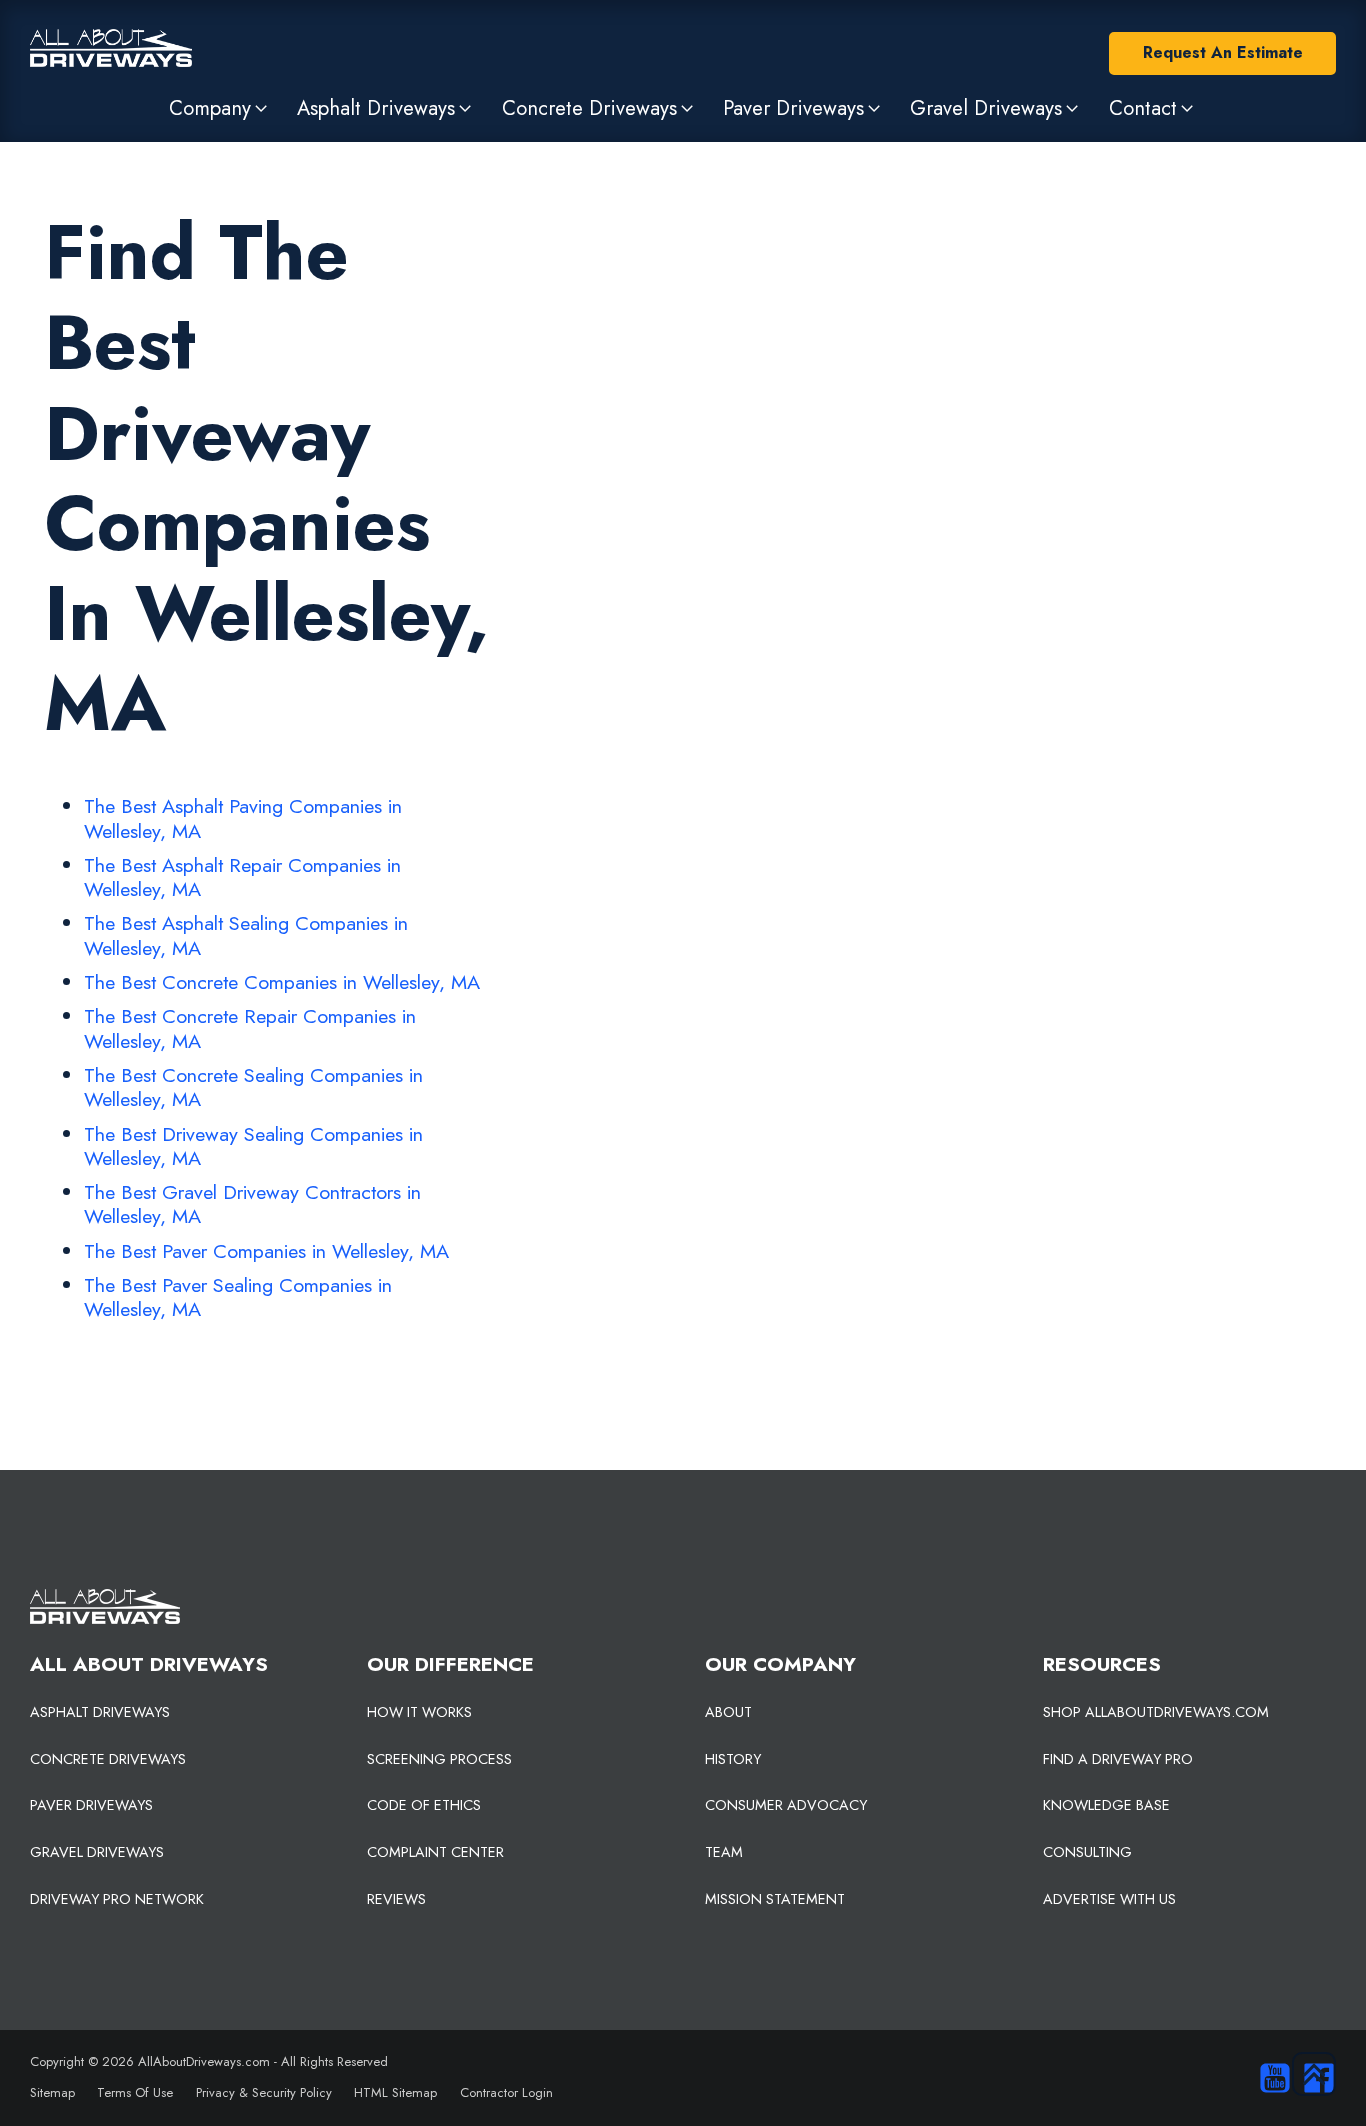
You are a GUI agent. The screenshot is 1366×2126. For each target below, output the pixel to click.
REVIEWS (396, 1899)
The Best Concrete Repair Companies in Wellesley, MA (250, 1028)
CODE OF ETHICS (424, 1805)
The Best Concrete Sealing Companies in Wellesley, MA (253, 1087)
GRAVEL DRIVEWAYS (97, 1852)
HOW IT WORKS (419, 1712)
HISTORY (733, 1759)
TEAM (724, 1852)
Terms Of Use (135, 2092)
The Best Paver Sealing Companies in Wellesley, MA (238, 1297)
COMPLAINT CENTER (435, 1852)
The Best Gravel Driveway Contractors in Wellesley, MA (252, 1204)
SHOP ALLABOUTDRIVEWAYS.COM (1156, 1712)
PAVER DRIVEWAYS (91, 1805)
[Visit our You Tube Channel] (1270, 2078)
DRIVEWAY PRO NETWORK (117, 1899)
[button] (220, 108)
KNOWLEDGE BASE (1106, 1805)
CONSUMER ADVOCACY (786, 1805)
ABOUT (728, 1712)
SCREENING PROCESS (439, 1759)
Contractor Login (506, 2092)
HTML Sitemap (395, 2092)
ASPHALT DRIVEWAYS (100, 1712)
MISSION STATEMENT (775, 1899)
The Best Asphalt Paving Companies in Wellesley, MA (243, 818)
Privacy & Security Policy (264, 2092)
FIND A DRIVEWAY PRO (1118, 1759)
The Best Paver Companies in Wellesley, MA (266, 1251)
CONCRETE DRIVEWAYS (108, 1759)
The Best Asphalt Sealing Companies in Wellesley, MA (246, 935)
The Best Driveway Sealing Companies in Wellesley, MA (253, 1146)
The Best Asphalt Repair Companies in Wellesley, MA (242, 877)
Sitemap (52, 2092)
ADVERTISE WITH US (1109, 1899)
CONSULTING (1087, 1852)
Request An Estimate (1223, 52)
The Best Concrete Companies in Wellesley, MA (282, 982)
